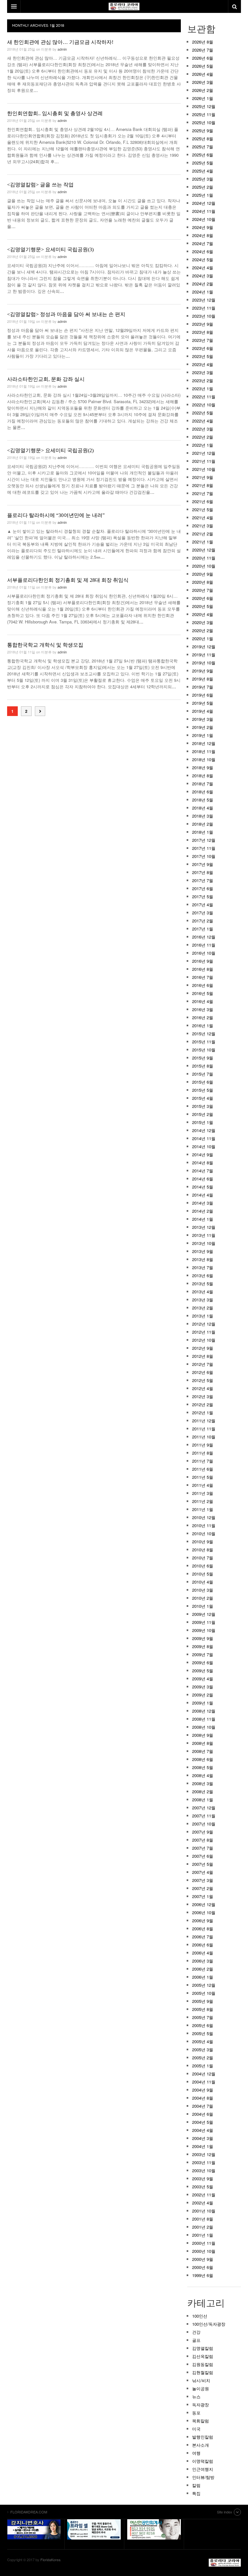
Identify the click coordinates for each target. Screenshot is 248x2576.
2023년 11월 (204, 308)
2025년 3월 (203, 179)
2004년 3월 (203, 2138)
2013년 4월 (203, 1292)
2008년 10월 (204, 1727)
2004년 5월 (203, 2122)
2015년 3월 (203, 1106)
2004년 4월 (203, 2130)
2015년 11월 (204, 1042)
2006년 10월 (204, 1912)
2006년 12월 (204, 1904)
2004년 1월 (203, 2146)
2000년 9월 (203, 2259)
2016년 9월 (203, 961)
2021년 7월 (203, 493)
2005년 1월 (203, 2066)
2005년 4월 (203, 2041)
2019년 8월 (203, 679)
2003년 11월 (204, 2162)
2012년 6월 (203, 1372)
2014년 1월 (203, 1219)
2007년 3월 (203, 1880)
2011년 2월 (203, 1501)
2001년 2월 (203, 2227)
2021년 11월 (204, 461)
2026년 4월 (203, 74)
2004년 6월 (203, 2114)
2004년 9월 (203, 2090)
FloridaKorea (50, 2560)
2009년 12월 (204, 1614)
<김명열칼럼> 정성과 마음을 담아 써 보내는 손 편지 (66, 314)
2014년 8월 (203, 1163)
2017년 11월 (204, 848)
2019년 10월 (204, 663)
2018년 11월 (204, 751)
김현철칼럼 (203, 2372)
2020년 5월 (203, 606)
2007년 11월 (204, 1816)
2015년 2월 (203, 1114)
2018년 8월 (203, 776)
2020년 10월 (204, 566)
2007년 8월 (203, 1840)
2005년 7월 (203, 2017)
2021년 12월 (204, 453)
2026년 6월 (203, 58)
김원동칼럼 (203, 2364)
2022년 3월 (203, 429)
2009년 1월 (203, 1703)
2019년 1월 (203, 735)
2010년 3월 (203, 1590)
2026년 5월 (203, 66)
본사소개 (201, 2445)
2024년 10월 (204, 219)
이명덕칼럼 (203, 2461)
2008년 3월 (203, 1783)
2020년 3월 (203, 622)
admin (62, 49)
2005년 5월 (203, 2033)
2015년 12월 (204, 1034)
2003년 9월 (203, 2178)
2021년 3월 (203, 526)
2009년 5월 (203, 1671)
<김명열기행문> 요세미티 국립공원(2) (50, 450)
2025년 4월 (203, 171)
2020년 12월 (204, 550)
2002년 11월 (204, 2195)
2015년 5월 (203, 1090)
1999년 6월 (203, 2275)
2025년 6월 (203, 155)
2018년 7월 (203, 784)
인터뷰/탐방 (203, 2477)
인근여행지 (203, 2469)
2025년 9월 (203, 130)
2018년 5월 (203, 800)
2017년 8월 (203, 872)
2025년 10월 (204, 122)
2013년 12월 (204, 1227)
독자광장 (201, 2405)
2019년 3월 (203, 719)
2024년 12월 (204, 203)
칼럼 (196, 2485)
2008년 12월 (204, 1711)
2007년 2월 (203, 1888)
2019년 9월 (203, 671)
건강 (196, 2332)
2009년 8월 (203, 1646)
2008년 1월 (203, 1800)
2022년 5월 (203, 413)
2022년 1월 (203, 445)
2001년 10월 (204, 2211)
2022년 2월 (203, 437)
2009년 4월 (203, 1679)
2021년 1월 (203, 542)
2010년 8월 (203, 1550)
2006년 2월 (203, 1969)
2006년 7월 (203, 1937)
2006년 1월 (203, 1977)
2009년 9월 (203, 1638)
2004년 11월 (204, 2082)
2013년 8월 (203, 1259)
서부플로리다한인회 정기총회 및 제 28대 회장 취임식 (68, 580)
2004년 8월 (203, 2098)
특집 (196, 2493)
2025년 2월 (203, 187)
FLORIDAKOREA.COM (225, 2563)
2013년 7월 (203, 1267)
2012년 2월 (203, 1404)
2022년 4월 (203, 421)
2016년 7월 (203, 977)
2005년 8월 (203, 2009)
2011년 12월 (204, 1421)
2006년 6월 (203, 1945)
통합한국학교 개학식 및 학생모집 (45, 645)
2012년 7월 (203, 1364)
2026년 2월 (203, 90)
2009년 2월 (203, 1695)
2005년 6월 (203, 2025)
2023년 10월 (204, 316)
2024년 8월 (203, 235)
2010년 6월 (203, 1566)
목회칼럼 (201, 2421)
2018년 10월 (204, 759)
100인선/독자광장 (209, 2324)
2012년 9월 (203, 1348)
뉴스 (196, 2397)
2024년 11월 (204, 211)
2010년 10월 (204, 1533)
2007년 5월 (203, 1864)
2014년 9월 (203, 1154)
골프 (196, 2340)
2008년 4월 (203, 1775)
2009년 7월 (203, 1654)
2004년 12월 (204, 2074)
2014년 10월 (204, 1146)
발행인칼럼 (203, 2437)
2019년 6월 (203, 695)
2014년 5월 (203, 1187)
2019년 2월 (203, 727)
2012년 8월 (203, 1356)
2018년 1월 (203, 832)
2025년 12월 (204, 106)
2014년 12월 (204, 1130)
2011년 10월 (204, 1437)
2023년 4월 (203, 364)
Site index (225, 2512)
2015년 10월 (204, 1050)
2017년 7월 (203, 880)
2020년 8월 (203, 582)
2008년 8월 (203, 1743)
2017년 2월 (203, 921)
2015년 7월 (203, 1074)
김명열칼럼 (203, 2348)
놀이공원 (201, 2388)
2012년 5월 (203, 1380)
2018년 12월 (204, 743)
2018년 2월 (203, 824)
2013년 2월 (203, 1308)
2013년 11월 (204, 1235)
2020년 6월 (203, 598)
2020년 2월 (203, 630)
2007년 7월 (203, 1848)
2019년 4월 (203, 711)
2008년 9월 (203, 1735)
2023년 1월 (203, 388)
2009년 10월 (204, 1630)
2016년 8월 (203, 969)
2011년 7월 (203, 1461)
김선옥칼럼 (203, 2356)
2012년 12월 (204, 1324)
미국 (196, 2429)
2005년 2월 (203, 2058)
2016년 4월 (203, 1001)
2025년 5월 (203, 163)
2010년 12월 (204, 1517)
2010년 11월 (204, 1525)
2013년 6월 (203, 1275)
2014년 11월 (204, 1138)
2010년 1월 (203, 1606)
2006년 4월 (203, 1953)
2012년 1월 (203, 1412)
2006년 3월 (203, 1961)
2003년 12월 (204, 2154)
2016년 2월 (203, 1017)
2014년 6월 (203, 1179)
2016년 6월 (203, 985)
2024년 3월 (203, 276)
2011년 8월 (203, 1453)
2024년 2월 (203, 284)
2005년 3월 (203, 2049)
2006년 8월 (203, 1929)
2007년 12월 (204, 1808)
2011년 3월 (203, 1493)
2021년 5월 (203, 509)
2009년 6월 (203, 1662)
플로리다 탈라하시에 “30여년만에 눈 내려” (56, 515)
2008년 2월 (203, 1791)
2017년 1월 (203, 929)
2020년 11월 (204, 558)
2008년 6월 (203, 1759)
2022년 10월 (204, 405)
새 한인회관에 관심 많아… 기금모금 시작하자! (60, 42)
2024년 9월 (203, 227)
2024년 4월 (203, 268)
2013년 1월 (203, 1316)
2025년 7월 (203, 147)
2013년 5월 (203, 1283)
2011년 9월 (203, 1445)
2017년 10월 (204, 856)
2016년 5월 (203, 993)
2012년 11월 (204, 1332)
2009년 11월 (204, 1622)
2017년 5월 (203, 896)
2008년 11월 (204, 1719)
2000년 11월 (204, 2243)
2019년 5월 (203, 703)
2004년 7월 (203, 2106)
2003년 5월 (203, 2187)
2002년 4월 (203, 2203)
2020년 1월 (203, 638)
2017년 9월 (203, 864)
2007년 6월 (203, 1856)
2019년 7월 (203, 687)
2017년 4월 (203, 905)
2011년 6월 (203, 1469)
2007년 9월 (203, 1832)
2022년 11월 (204, 397)
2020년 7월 (203, 590)
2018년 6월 (203, 792)
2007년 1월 (203, 1896)
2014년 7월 (203, 1171)
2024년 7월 (203, 243)
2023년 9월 (203, 324)
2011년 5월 (203, 1477)
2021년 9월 (203, 477)
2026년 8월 (203, 42)
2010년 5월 (203, 1574)
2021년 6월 (203, 501)
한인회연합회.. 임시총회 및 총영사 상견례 (55, 113)
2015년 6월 (203, 1082)
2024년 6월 (203, 251)
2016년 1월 (203, 1025)
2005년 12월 (204, 1985)
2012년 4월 (203, 1388)
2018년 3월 (203, 816)
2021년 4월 (203, 517)
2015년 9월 (203, 1058)
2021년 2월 (203, 534)
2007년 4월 (203, 1872)
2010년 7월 (203, 1558)
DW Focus (124, 6)
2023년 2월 (203, 380)
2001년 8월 (203, 2219)
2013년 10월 (204, 1243)
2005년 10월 (204, 1993)
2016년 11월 (204, 945)
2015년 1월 (203, 1122)
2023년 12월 (204, 300)
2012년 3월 (203, 1396)
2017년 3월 (203, 913)
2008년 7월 (203, 1751)
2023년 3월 (203, 372)
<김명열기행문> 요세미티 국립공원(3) (50, 249)
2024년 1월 (203, 292)
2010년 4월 (203, 1582)
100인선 (200, 2316)
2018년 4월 (203, 808)
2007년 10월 (204, 1824)
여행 (196, 2453)
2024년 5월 (203, 259)
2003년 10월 (204, 2170)
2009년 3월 (203, 1687)
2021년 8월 (203, 485)
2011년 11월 (204, 1429)
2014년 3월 (203, 1203)
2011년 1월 (203, 1509)
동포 (196, 2413)
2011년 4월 (203, 1485)
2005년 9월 (203, 2001)
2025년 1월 (203, 195)
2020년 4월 (203, 614)
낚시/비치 (201, 2380)
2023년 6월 (203, 348)
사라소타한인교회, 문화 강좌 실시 (46, 379)
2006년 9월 (203, 1920)
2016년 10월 (204, 953)
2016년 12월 (204, 937)
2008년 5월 (203, 1767)
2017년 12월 (204, 840)
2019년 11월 (204, 655)
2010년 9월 (203, 1542)
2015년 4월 (203, 1098)
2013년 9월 (203, 1251)
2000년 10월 (204, 2251)
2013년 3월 (203, 1300)
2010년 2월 (203, 1598)
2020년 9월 (203, 574)
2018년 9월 (203, 767)
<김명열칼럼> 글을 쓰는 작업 (40, 185)
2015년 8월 (203, 1066)
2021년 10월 (204, 469)
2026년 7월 (203, 50)
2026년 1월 (203, 98)
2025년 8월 (203, 139)
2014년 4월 (203, 1195)
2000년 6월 (203, 2267)
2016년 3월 (203, 1009)
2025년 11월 (204, 114)
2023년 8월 (203, 332)
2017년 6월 (203, 888)
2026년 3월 (203, 82)
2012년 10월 (204, 1340)
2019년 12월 (204, 646)
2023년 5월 (203, 356)
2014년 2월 (203, 1211)
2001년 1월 (203, 2235)
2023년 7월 (203, 340)
